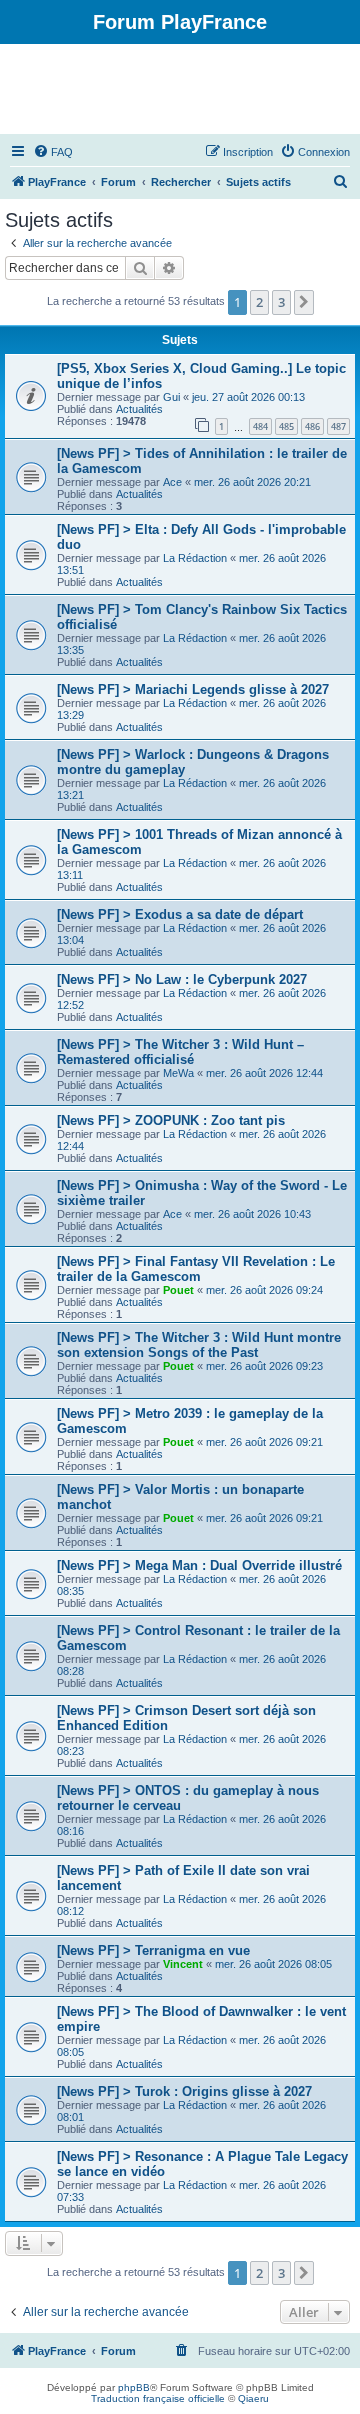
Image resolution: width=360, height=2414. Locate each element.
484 (260, 426)
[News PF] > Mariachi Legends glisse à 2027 (193, 689)
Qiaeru (253, 2398)
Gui (171, 397)
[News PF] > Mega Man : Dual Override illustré (199, 1565)
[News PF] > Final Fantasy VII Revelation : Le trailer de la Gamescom (196, 1269)
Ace (172, 482)
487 (338, 426)
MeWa (178, 1073)
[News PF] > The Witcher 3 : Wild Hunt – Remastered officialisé (180, 1052)
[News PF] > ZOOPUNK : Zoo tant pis (171, 1120)
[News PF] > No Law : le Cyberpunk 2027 (182, 979)
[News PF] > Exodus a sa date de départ (180, 914)
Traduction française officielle (158, 2398)
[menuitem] (53, 152)
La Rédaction (195, 558)
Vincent (183, 1964)
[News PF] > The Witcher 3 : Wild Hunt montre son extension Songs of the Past (199, 1345)
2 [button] (259, 302)
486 (312, 426)
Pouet (178, 1290)
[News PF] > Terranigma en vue (153, 1950)
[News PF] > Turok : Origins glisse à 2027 (184, 2091)
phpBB (134, 2387)
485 (286, 426)
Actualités (139, 409)
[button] (304, 302)
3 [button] (281, 302)
